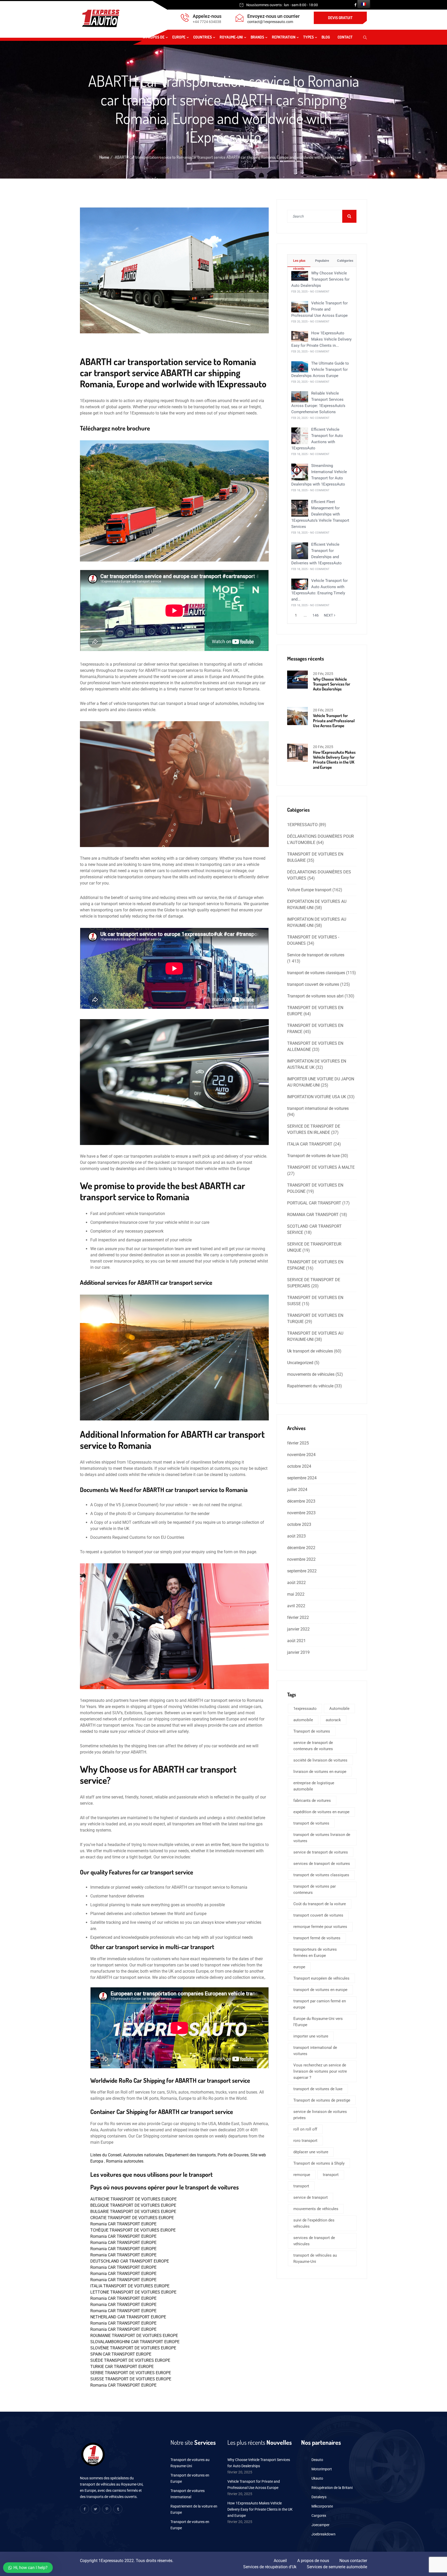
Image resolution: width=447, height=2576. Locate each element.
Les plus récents (299, 263)
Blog (326, 37)
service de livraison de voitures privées (320, 2115)
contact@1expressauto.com (270, 22)
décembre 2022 (301, 1548)
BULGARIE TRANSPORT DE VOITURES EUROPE (133, 2212)
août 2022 (296, 1583)
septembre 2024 (302, 1478)
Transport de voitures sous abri (315, 996)
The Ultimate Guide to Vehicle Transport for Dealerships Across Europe (320, 370)
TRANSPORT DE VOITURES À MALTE (321, 1167)
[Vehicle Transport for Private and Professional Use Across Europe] (300, 306)
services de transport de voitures (322, 1864)
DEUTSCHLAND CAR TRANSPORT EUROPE (130, 2261)
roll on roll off (305, 2129)
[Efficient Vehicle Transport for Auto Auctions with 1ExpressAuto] (300, 436)
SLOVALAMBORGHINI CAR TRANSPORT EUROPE (135, 2342)
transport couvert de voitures (313, 984)
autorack (333, 1720)
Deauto (317, 2460)
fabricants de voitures (312, 1801)
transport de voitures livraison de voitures (322, 1838)
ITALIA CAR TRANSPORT (310, 1144)
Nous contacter (353, 2561)
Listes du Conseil (106, 2155)
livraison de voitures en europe (320, 1772)
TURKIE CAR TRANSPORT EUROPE (122, 2367)
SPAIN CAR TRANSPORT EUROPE (121, 2354)
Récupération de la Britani (332, 2488)
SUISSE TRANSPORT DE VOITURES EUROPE (131, 2379)
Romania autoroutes (125, 2161)
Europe (179, 37)
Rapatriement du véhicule (310, 1386)
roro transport (305, 2141)
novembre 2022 (301, 1559)
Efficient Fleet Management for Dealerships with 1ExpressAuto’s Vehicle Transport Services (320, 514)
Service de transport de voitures (316, 955)
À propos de (154, 37)
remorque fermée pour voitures (320, 1927)
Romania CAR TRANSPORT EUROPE (123, 2224)
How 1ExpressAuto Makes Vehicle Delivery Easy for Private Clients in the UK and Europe (334, 760)
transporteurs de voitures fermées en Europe (315, 1952)
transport (331, 2175)
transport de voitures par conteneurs (315, 1889)
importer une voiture (311, 2036)
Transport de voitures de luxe (313, 1156)
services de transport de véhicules (314, 2241)
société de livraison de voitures (320, 1760)
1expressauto (305, 1709)
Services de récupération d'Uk (270, 2567)
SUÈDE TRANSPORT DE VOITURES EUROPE (130, 2360)
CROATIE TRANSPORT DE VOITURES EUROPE (132, 2218)
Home (104, 157)
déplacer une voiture (311, 2152)
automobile (303, 1720)
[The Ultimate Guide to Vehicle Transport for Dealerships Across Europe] (300, 366)
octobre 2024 (299, 1466)
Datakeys (319, 2497)
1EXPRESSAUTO (302, 825)
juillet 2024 (297, 1490)
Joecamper (321, 2525)
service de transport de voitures (321, 1852)
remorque (302, 2175)
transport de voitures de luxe (318, 2089)
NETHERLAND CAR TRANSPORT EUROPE (128, 2317)
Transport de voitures (312, 1731)
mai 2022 (296, 1594)
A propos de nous (313, 2561)
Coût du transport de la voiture (320, 1904)
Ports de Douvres (233, 2155)
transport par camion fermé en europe (320, 2004)
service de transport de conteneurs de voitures (313, 1746)
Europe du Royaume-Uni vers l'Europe (318, 2022)
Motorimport (322, 2469)
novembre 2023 (301, 1513)
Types (308, 37)
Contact (345, 37)
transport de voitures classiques (316, 973)
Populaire (322, 261)
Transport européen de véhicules (321, 1978)
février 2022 (298, 1617)
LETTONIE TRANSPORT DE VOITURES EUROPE (133, 2292)
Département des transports (190, 2155)
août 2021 (296, 1641)
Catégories (345, 261)
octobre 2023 (299, 1524)
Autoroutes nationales (143, 2155)
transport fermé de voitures (317, 1938)
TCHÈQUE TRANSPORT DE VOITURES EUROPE (133, 2230)
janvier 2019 (298, 1652)
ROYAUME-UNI (231, 37)
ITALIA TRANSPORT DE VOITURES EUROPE (130, 2286)
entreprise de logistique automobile (314, 1786)
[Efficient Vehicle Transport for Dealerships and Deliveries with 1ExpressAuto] (300, 550)
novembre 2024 (301, 1455)
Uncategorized (300, 1363)
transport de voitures (311, 1823)
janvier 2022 (298, 1629)
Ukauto (317, 2478)
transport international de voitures (318, 1108)
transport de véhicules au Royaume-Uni (315, 2258)
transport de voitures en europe (320, 1990)
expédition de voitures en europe (321, 1812)
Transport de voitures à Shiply (319, 2163)
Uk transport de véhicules (310, 1351)
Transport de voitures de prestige (322, 2100)
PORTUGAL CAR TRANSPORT (314, 1203)
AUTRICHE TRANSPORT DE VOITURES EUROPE (133, 2199)
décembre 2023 (301, 1501)
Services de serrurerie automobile (337, 2567)
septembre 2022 (302, 1571)
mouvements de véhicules (311, 1374)
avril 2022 (296, 1606)
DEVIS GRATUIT (340, 18)
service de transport (311, 2197)
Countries (203, 37)
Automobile (339, 1709)
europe (299, 1967)
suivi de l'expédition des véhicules (314, 2223)
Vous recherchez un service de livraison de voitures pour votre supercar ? (320, 2071)
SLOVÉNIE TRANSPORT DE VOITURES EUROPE (133, 2348)
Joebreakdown (323, 2534)
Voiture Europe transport (309, 890)
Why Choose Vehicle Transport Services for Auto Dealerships (320, 279)
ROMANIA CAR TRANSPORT (313, 1215)
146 (316, 615)
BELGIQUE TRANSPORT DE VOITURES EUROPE (133, 2205)
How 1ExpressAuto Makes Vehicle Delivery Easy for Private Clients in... (321, 339)
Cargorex (319, 2516)
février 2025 (298, 1443)
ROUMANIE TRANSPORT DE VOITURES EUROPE (134, 2336)
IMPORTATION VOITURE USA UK (317, 1097)
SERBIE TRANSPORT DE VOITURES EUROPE (131, 2373)
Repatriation (284, 37)
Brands (257, 37)
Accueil (280, 2561)
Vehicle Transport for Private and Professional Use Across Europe (319, 309)
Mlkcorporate (322, 2506)
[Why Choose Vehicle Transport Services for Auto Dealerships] (300, 276)
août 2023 (296, 1536)
